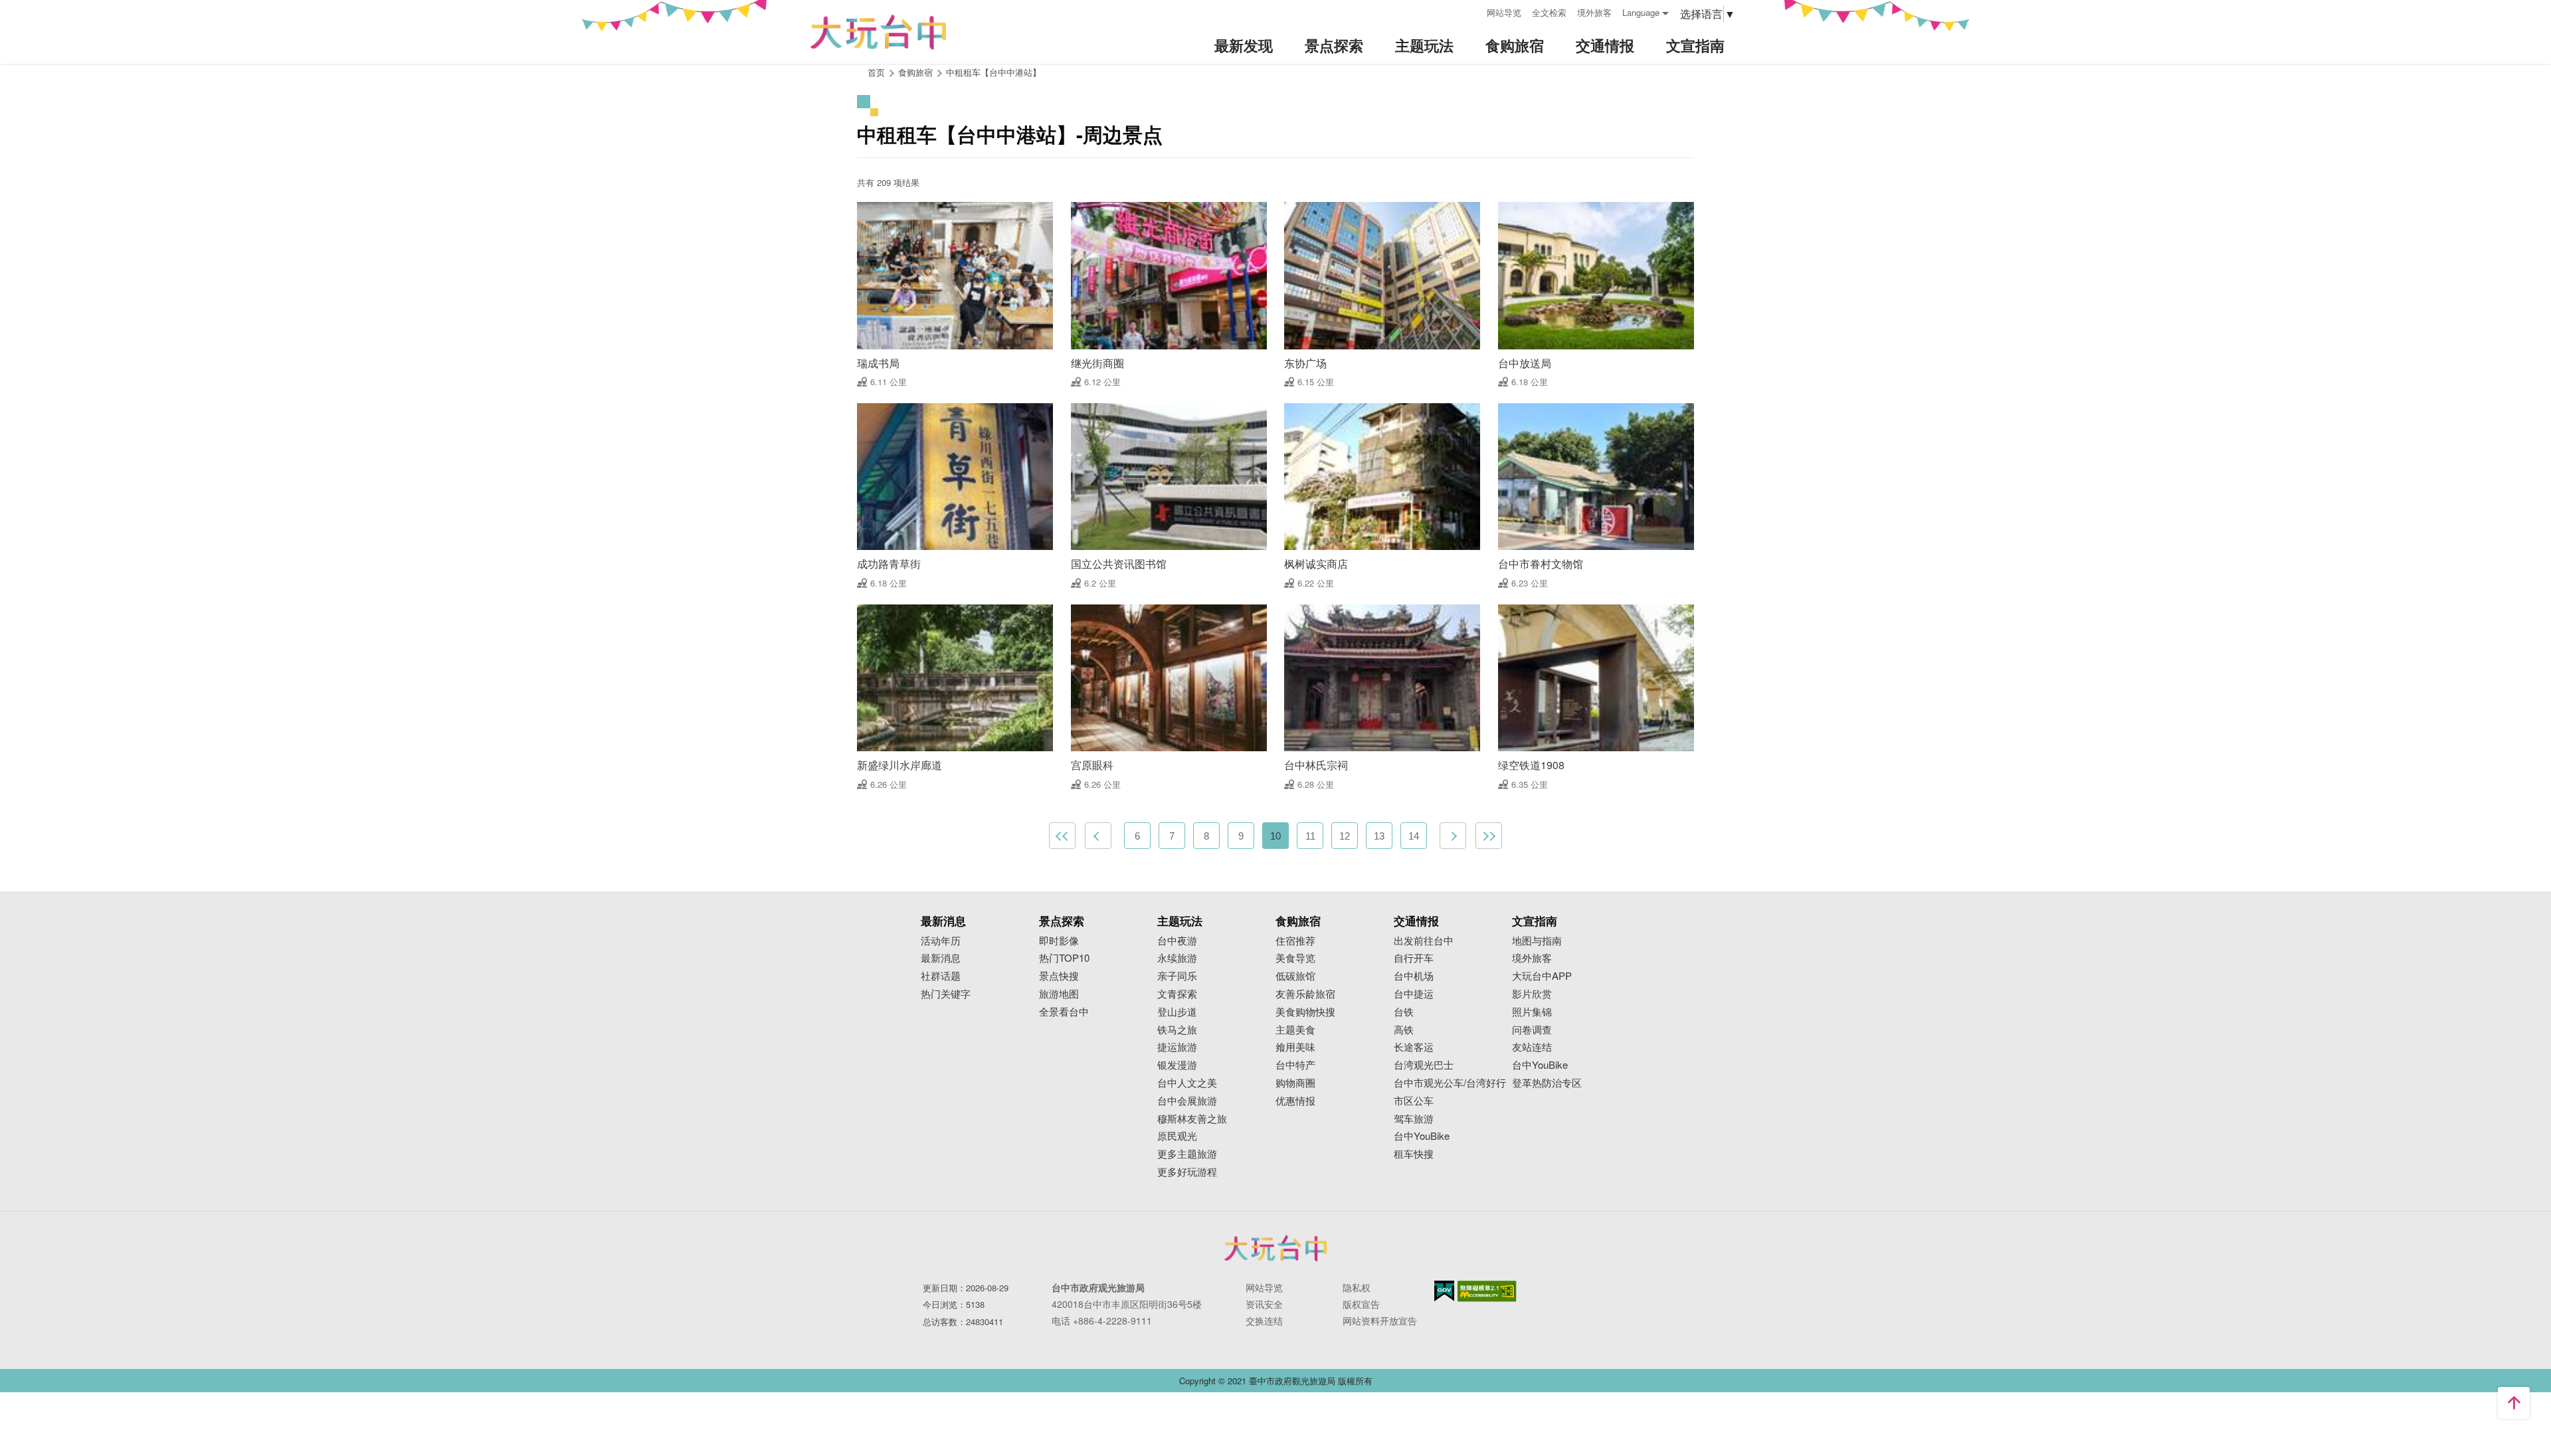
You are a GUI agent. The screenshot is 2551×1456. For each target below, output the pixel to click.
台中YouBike (1422, 1136)
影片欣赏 (1532, 994)
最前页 (1062, 836)
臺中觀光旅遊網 (878, 32)
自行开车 (1414, 958)
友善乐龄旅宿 (1305, 994)
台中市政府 (1275, 1248)
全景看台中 (1064, 1012)
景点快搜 (1059, 976)
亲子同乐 (1177, 976)
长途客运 (1414, 1047)
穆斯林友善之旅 (1192, 1119)
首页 (876, 72)
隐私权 (1357, 1287)
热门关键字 (946, 994)
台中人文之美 (1187, 1083)
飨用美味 (1295, 1047)
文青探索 (1177, 994)
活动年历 (941, 941)
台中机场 (1414, 976)
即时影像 (1059, 941)
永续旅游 (1177, 958)
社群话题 (941, 976)
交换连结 (1264, 1320)
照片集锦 (1532, 1012)
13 (1379, 836)
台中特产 (1295, 1065)
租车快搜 (1414, 1154)
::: (1472, 11)
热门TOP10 (1064, 958)
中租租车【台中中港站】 (993, 72)
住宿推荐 (1295, 941)
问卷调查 (1532, 1030)
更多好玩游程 (1187, 1172)
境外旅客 (1594, 12)
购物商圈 (1295, 1083)
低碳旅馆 (1295, 976)
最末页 (1489, 836)
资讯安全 (1264, 1304)
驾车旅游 (1414, 1119)
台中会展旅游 (1187, 1101)
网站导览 (1504, 12)
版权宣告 (1361, 1304)
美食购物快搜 (1305, 1012)
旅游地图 (1059, 994)
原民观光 (1177, 1136)
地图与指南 (1537, 941)
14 (1414, 836)
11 (1310, 836)
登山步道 (1177, 1012)
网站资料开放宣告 (1380, 1320)
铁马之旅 (1177, 1030)
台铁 (1404, 1012)
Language (1641, 12)
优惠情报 (1295, 1101)
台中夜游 (1177, 941)
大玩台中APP (1542, 976)
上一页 (1098, 836)
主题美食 (1295, 1030)
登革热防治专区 (1547, 1083)
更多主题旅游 (1187, 1154)
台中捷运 (1414, 994)
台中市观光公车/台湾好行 (1450, 1083)
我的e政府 (1444, 1291)
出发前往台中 (1424, 941)
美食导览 (1295, 958)
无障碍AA (1487, 1291)
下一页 (1453, 836)
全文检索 (1549, 12)
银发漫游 (1177, 1065)
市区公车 (1414, 1101)
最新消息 (941, 958)
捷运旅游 (1177, 1047)
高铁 (1404, 1030)
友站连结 (1532, 1047)
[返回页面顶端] (2514, 1403)
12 (1345, 836)
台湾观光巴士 (1424, 1065)
